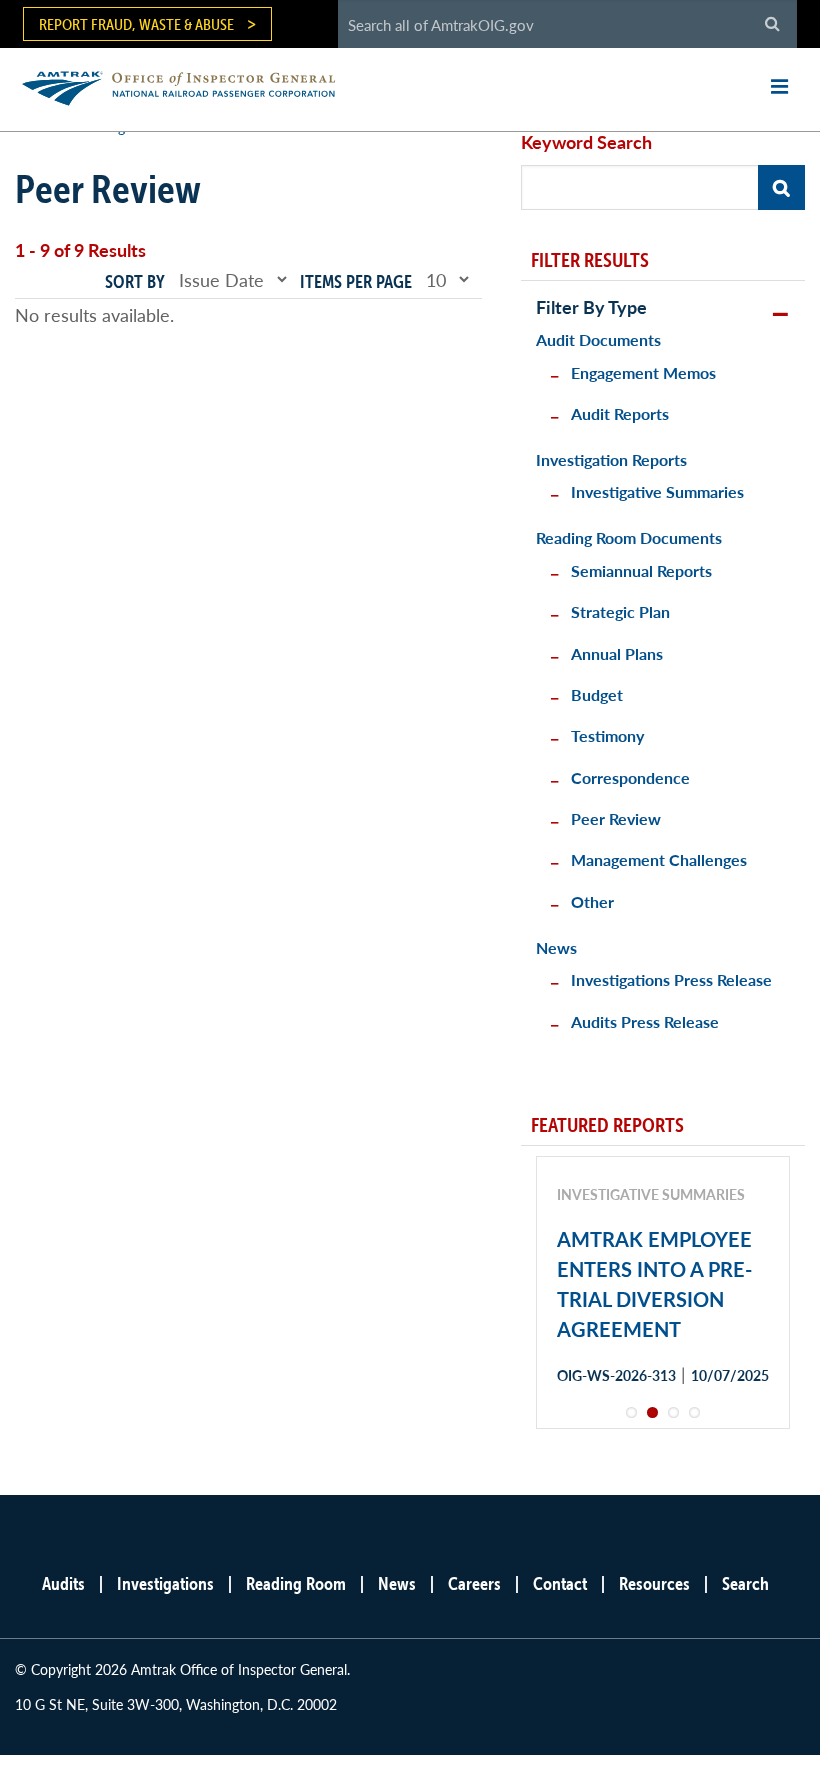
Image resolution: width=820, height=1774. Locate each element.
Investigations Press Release (671, 979)
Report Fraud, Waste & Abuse (136, 24)
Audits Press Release (645, 1021)
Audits (63, 1583)
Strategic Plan (620, 611)
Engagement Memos (643, 372)
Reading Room (296, 1583)
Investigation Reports (611, 459)
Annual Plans (617, 653)
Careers (474, 1583)
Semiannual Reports (641, 570)
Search (745, 1583)
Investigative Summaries (657, 491)
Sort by (135, 281)
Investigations (165, 1583)
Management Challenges (659, 859)
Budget (597, 694)
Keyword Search (586, 141)
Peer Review (616, 818)
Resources (654, 1583)
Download (628, 1446)
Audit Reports (620, 413)
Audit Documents (598, 339)
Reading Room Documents (629, 537)
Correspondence (630, 777)
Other (592, 901)
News (556, 947)
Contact (560, 1583)
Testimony (607, 735)
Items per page (356, 281)
